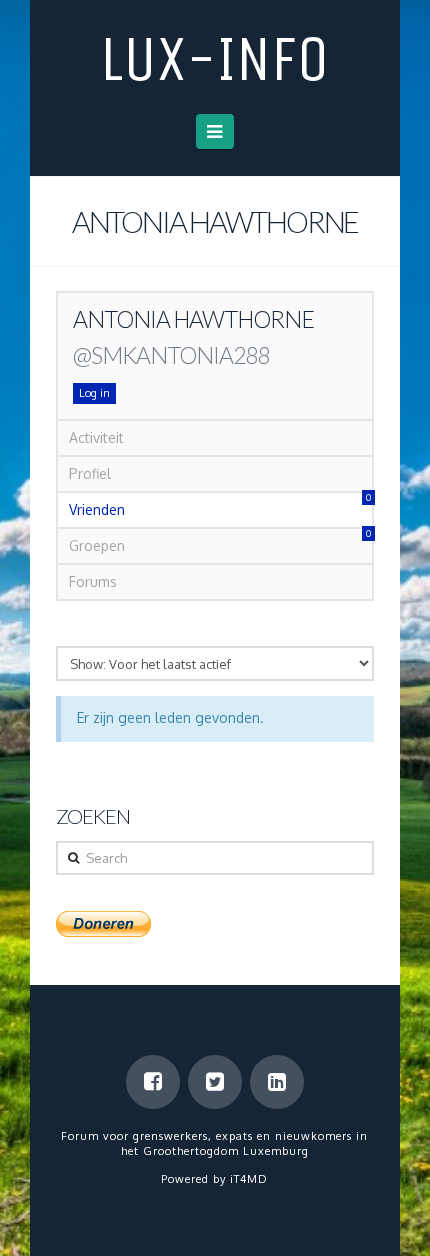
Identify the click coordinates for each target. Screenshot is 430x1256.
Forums (93, 581)
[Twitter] (215, 1082)
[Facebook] (153, 1082)
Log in (94, 393)
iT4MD (249, 1179)
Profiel (90, 473)
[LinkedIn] (277, 1082)
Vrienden (220, 505)
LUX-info (214, 59)
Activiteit (96, 437)
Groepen (220, 541)
